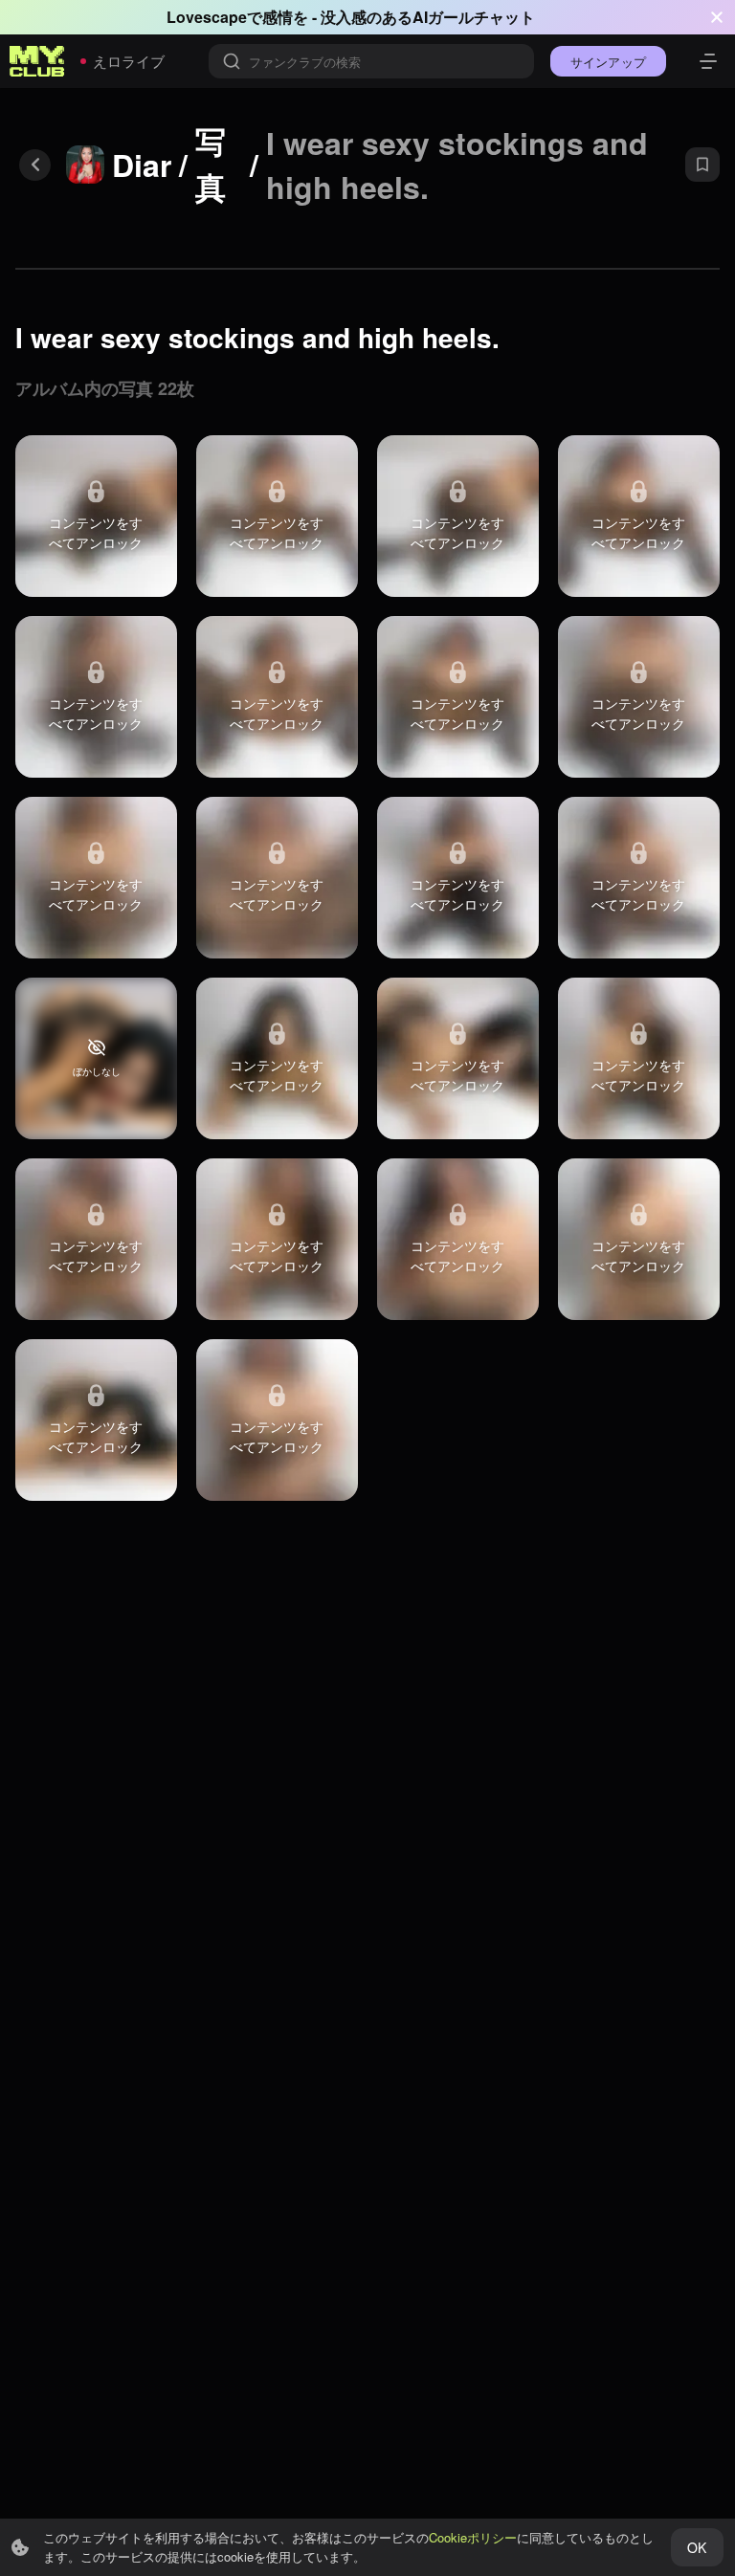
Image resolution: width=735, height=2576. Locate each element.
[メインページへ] (37, 61)
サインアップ (608, 62)
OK (697, 2547)
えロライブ (129, 61)
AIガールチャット (474, 17)
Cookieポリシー (473, 2537)
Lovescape (207, 17)
